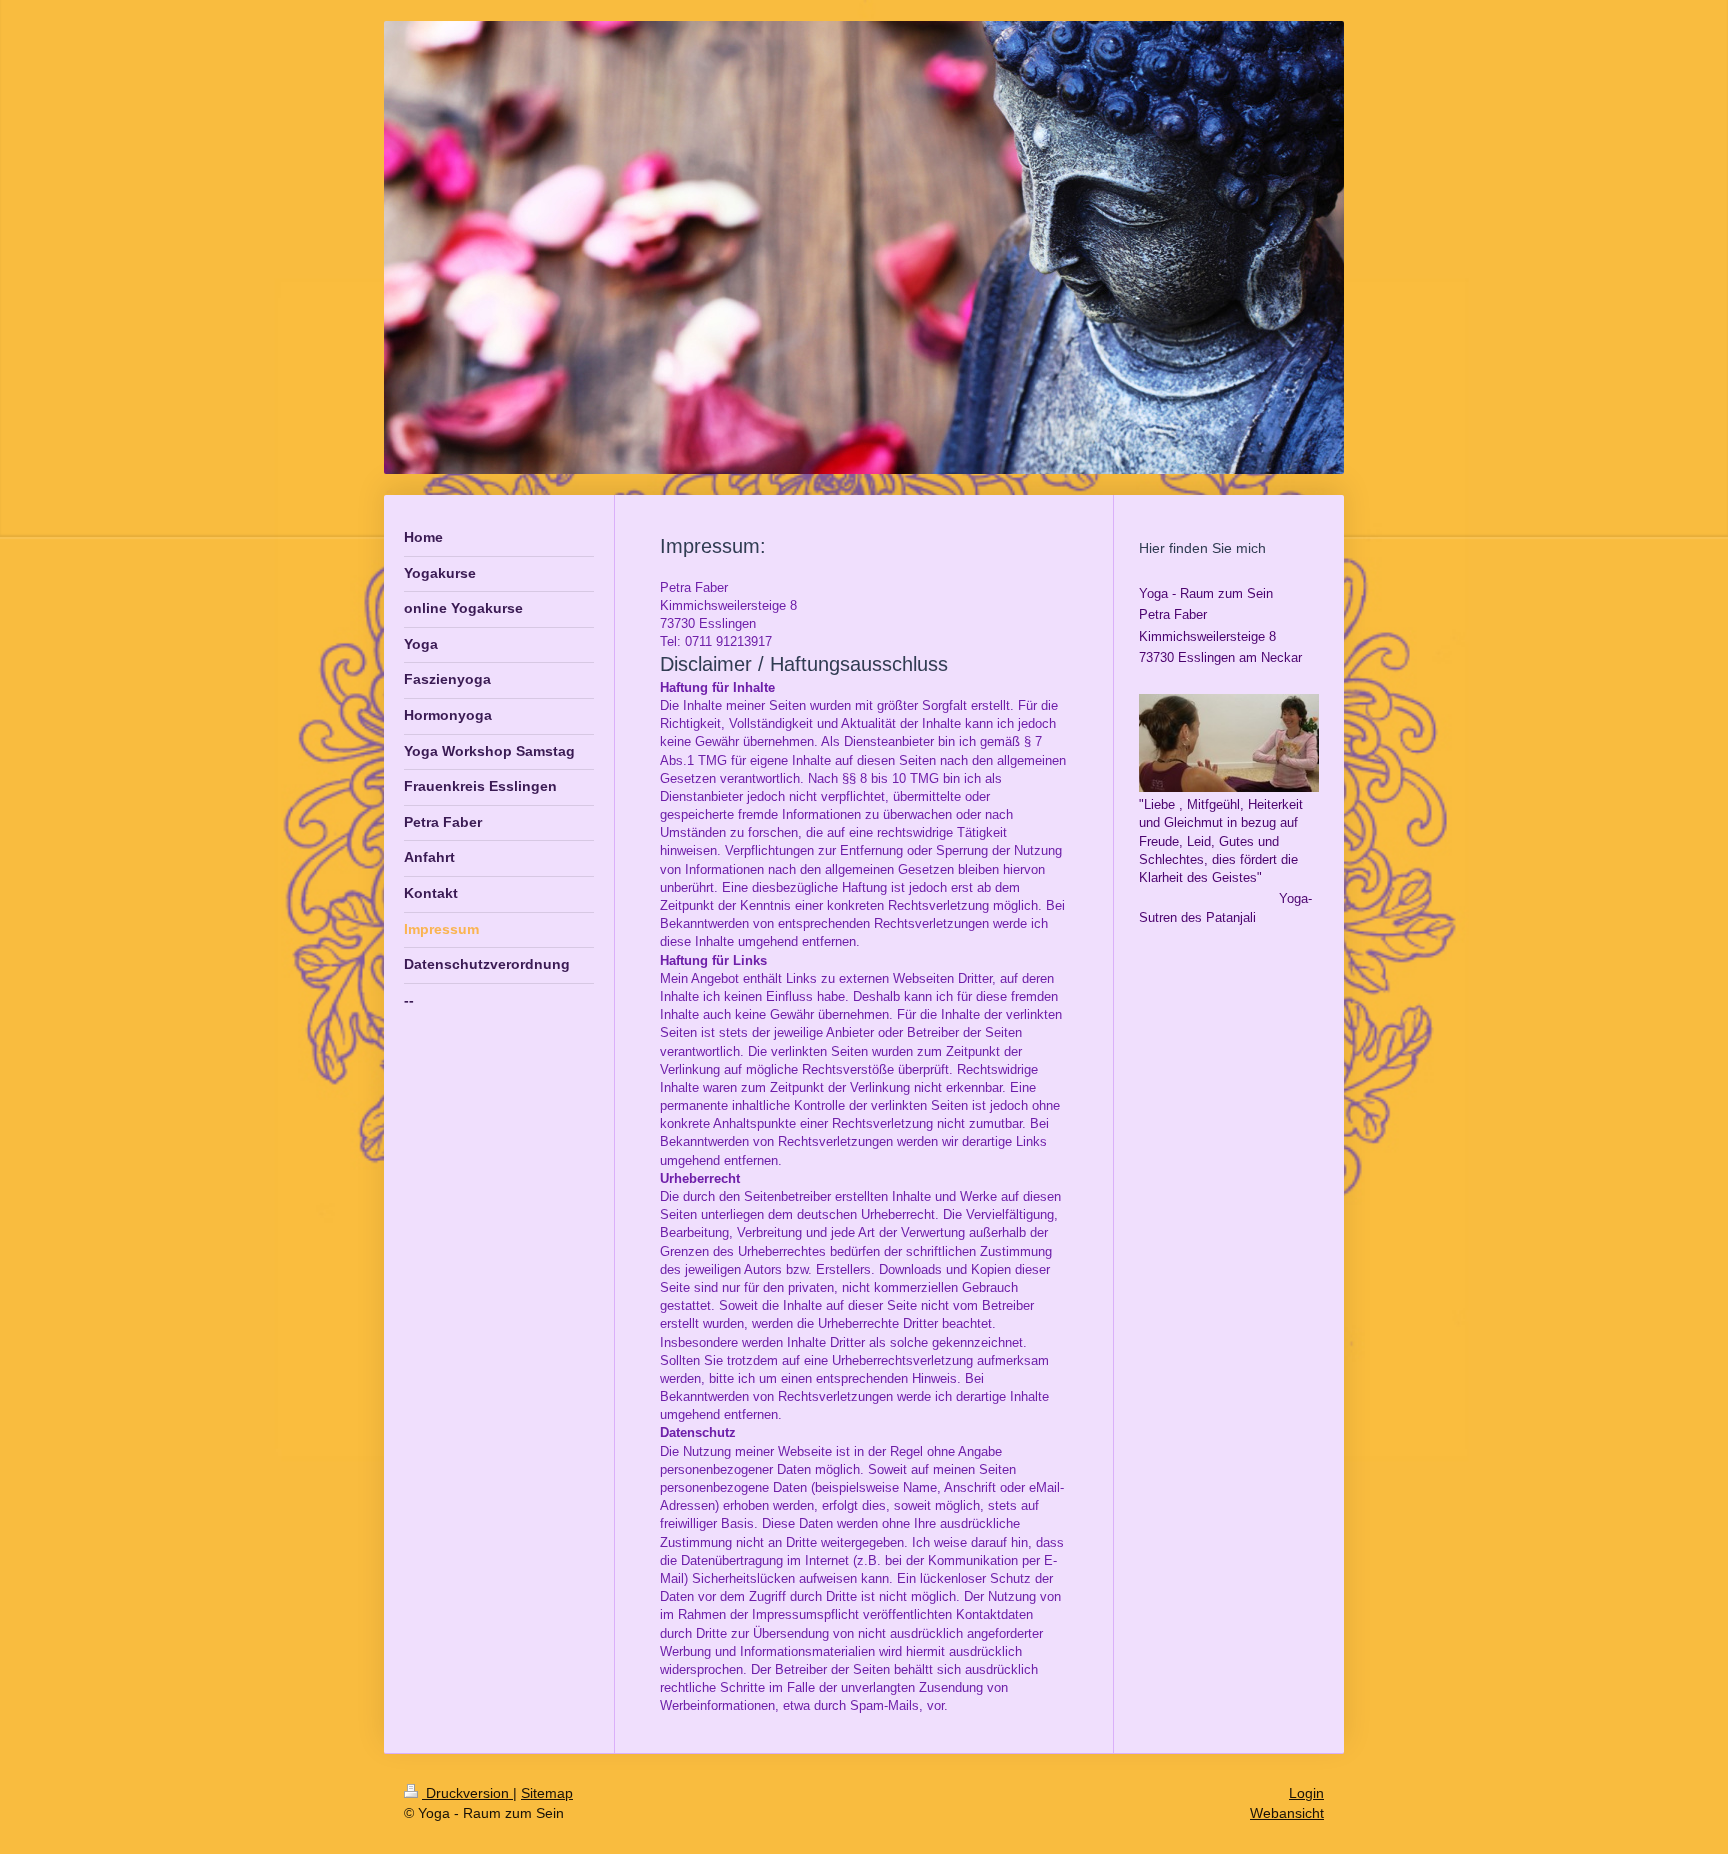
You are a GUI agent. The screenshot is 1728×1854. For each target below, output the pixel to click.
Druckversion (467, 1793)
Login (1306, 1793)
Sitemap (547, 1793)
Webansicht (1287, 1813)
